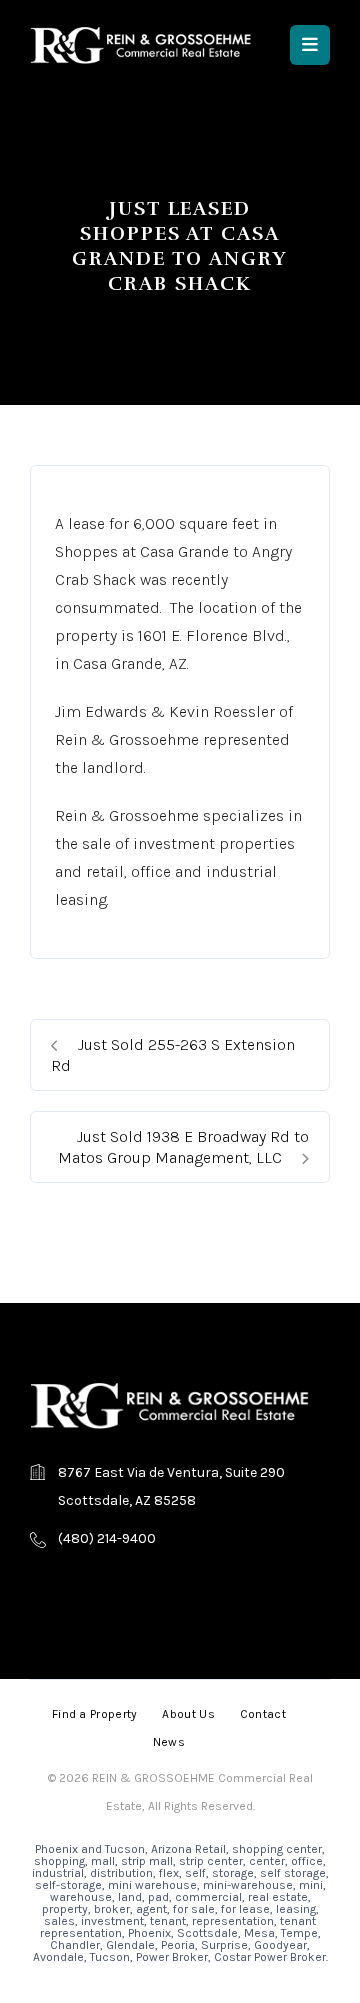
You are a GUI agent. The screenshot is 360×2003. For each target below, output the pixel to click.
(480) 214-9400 (107, 1538)
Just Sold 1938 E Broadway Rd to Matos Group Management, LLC (183, 1147)
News (169, 1742)
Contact (263, 1714)
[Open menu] (310, 45)
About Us (188, 1714)
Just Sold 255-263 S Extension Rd (173, 1055)
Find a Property (95, 1714)
